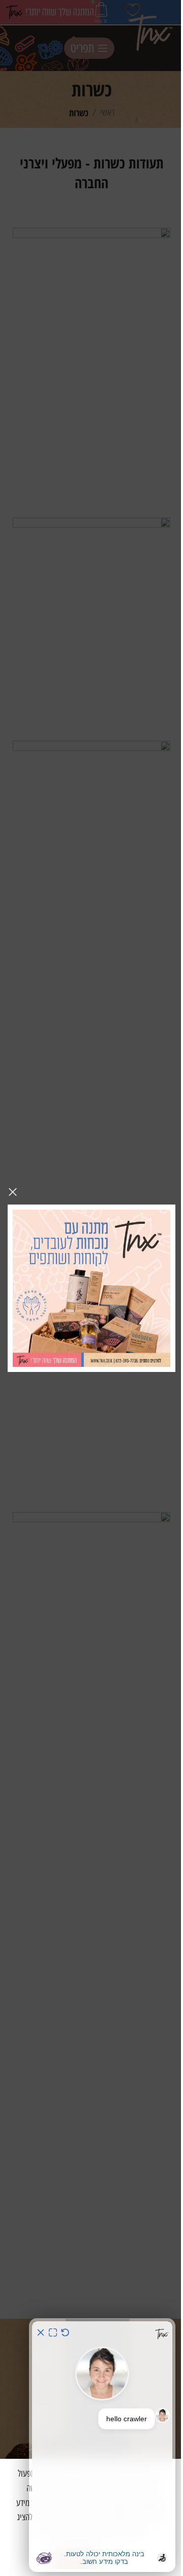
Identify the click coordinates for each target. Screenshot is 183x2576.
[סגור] (13, 1192)
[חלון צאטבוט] (102, 2445)
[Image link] (91, 1287)
